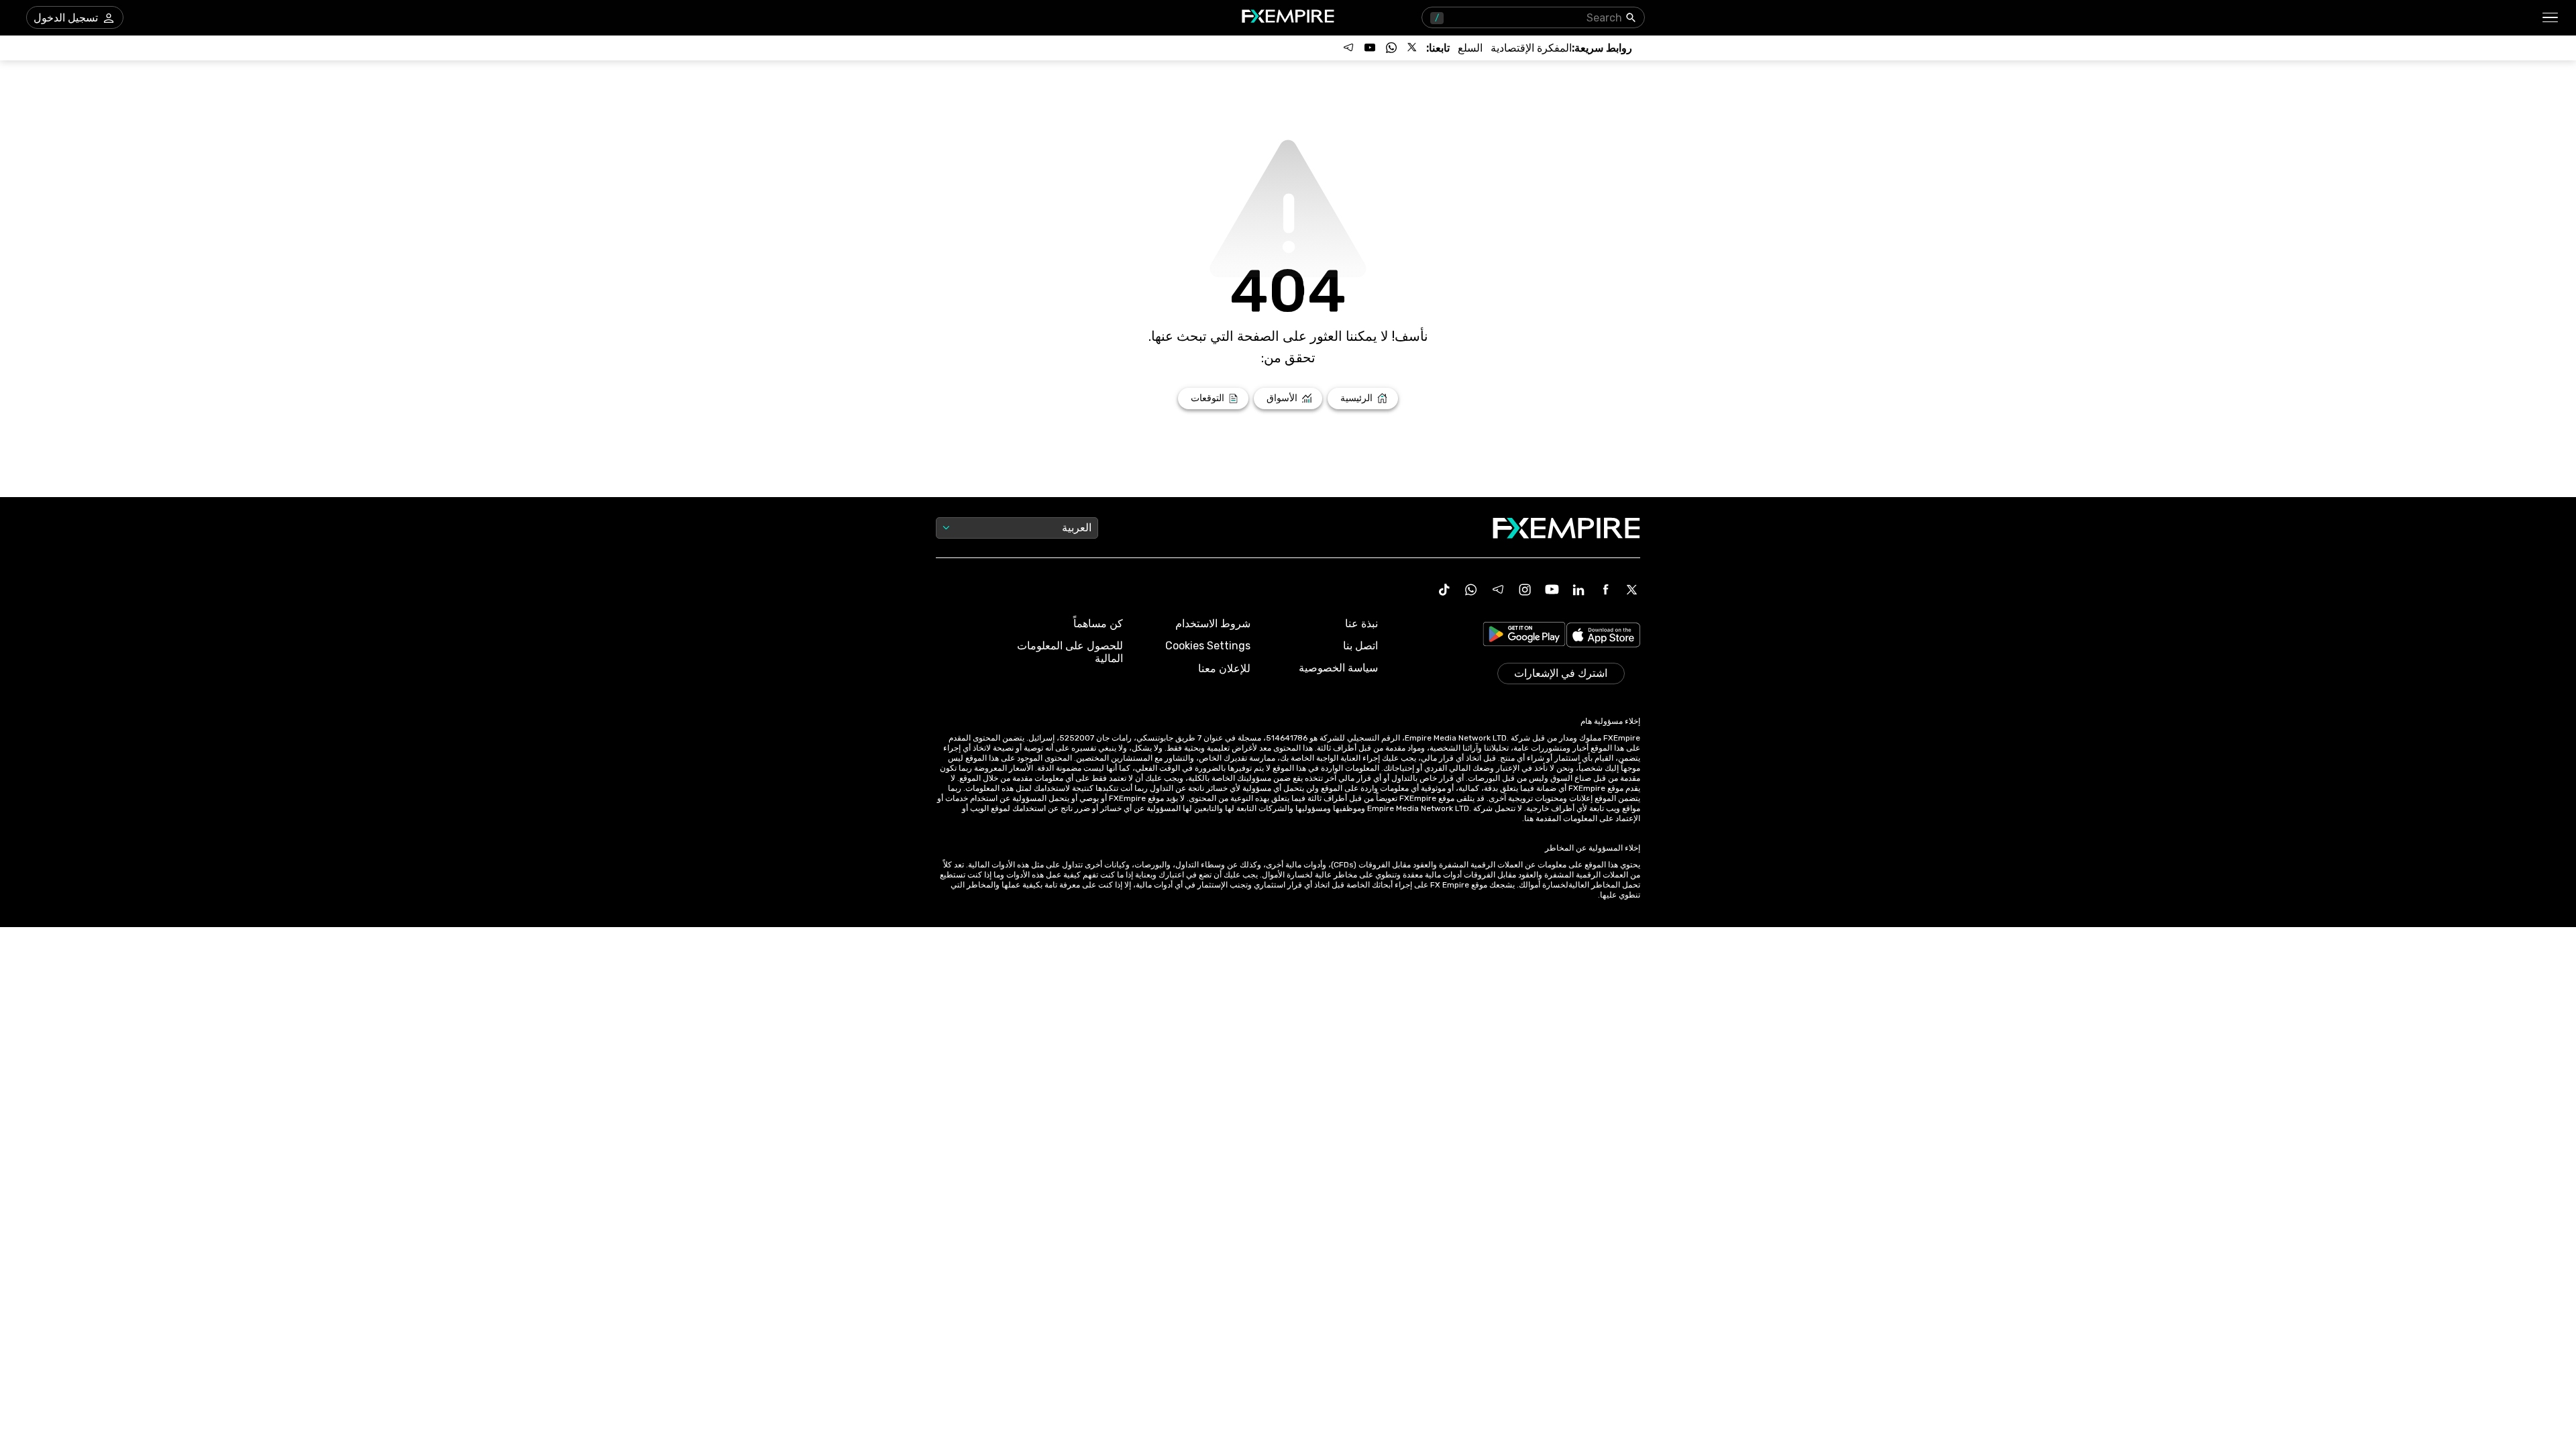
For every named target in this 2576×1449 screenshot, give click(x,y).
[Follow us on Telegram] (1348, 48)
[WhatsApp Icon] (1471, 590)
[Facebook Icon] (1605, 590)
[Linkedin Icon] (1578, 590)
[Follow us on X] (1413, 48)
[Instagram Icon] (1525, 590)
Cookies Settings (1208, 646)
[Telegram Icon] (1498, 590)
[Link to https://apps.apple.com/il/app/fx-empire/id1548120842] (1603, 636)
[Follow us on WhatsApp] (1391, 48)
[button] (2551, 18)
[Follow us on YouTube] (1370, 48)
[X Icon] (1632, 590)
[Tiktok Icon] (1444, 590)
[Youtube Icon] (1552, 590)
